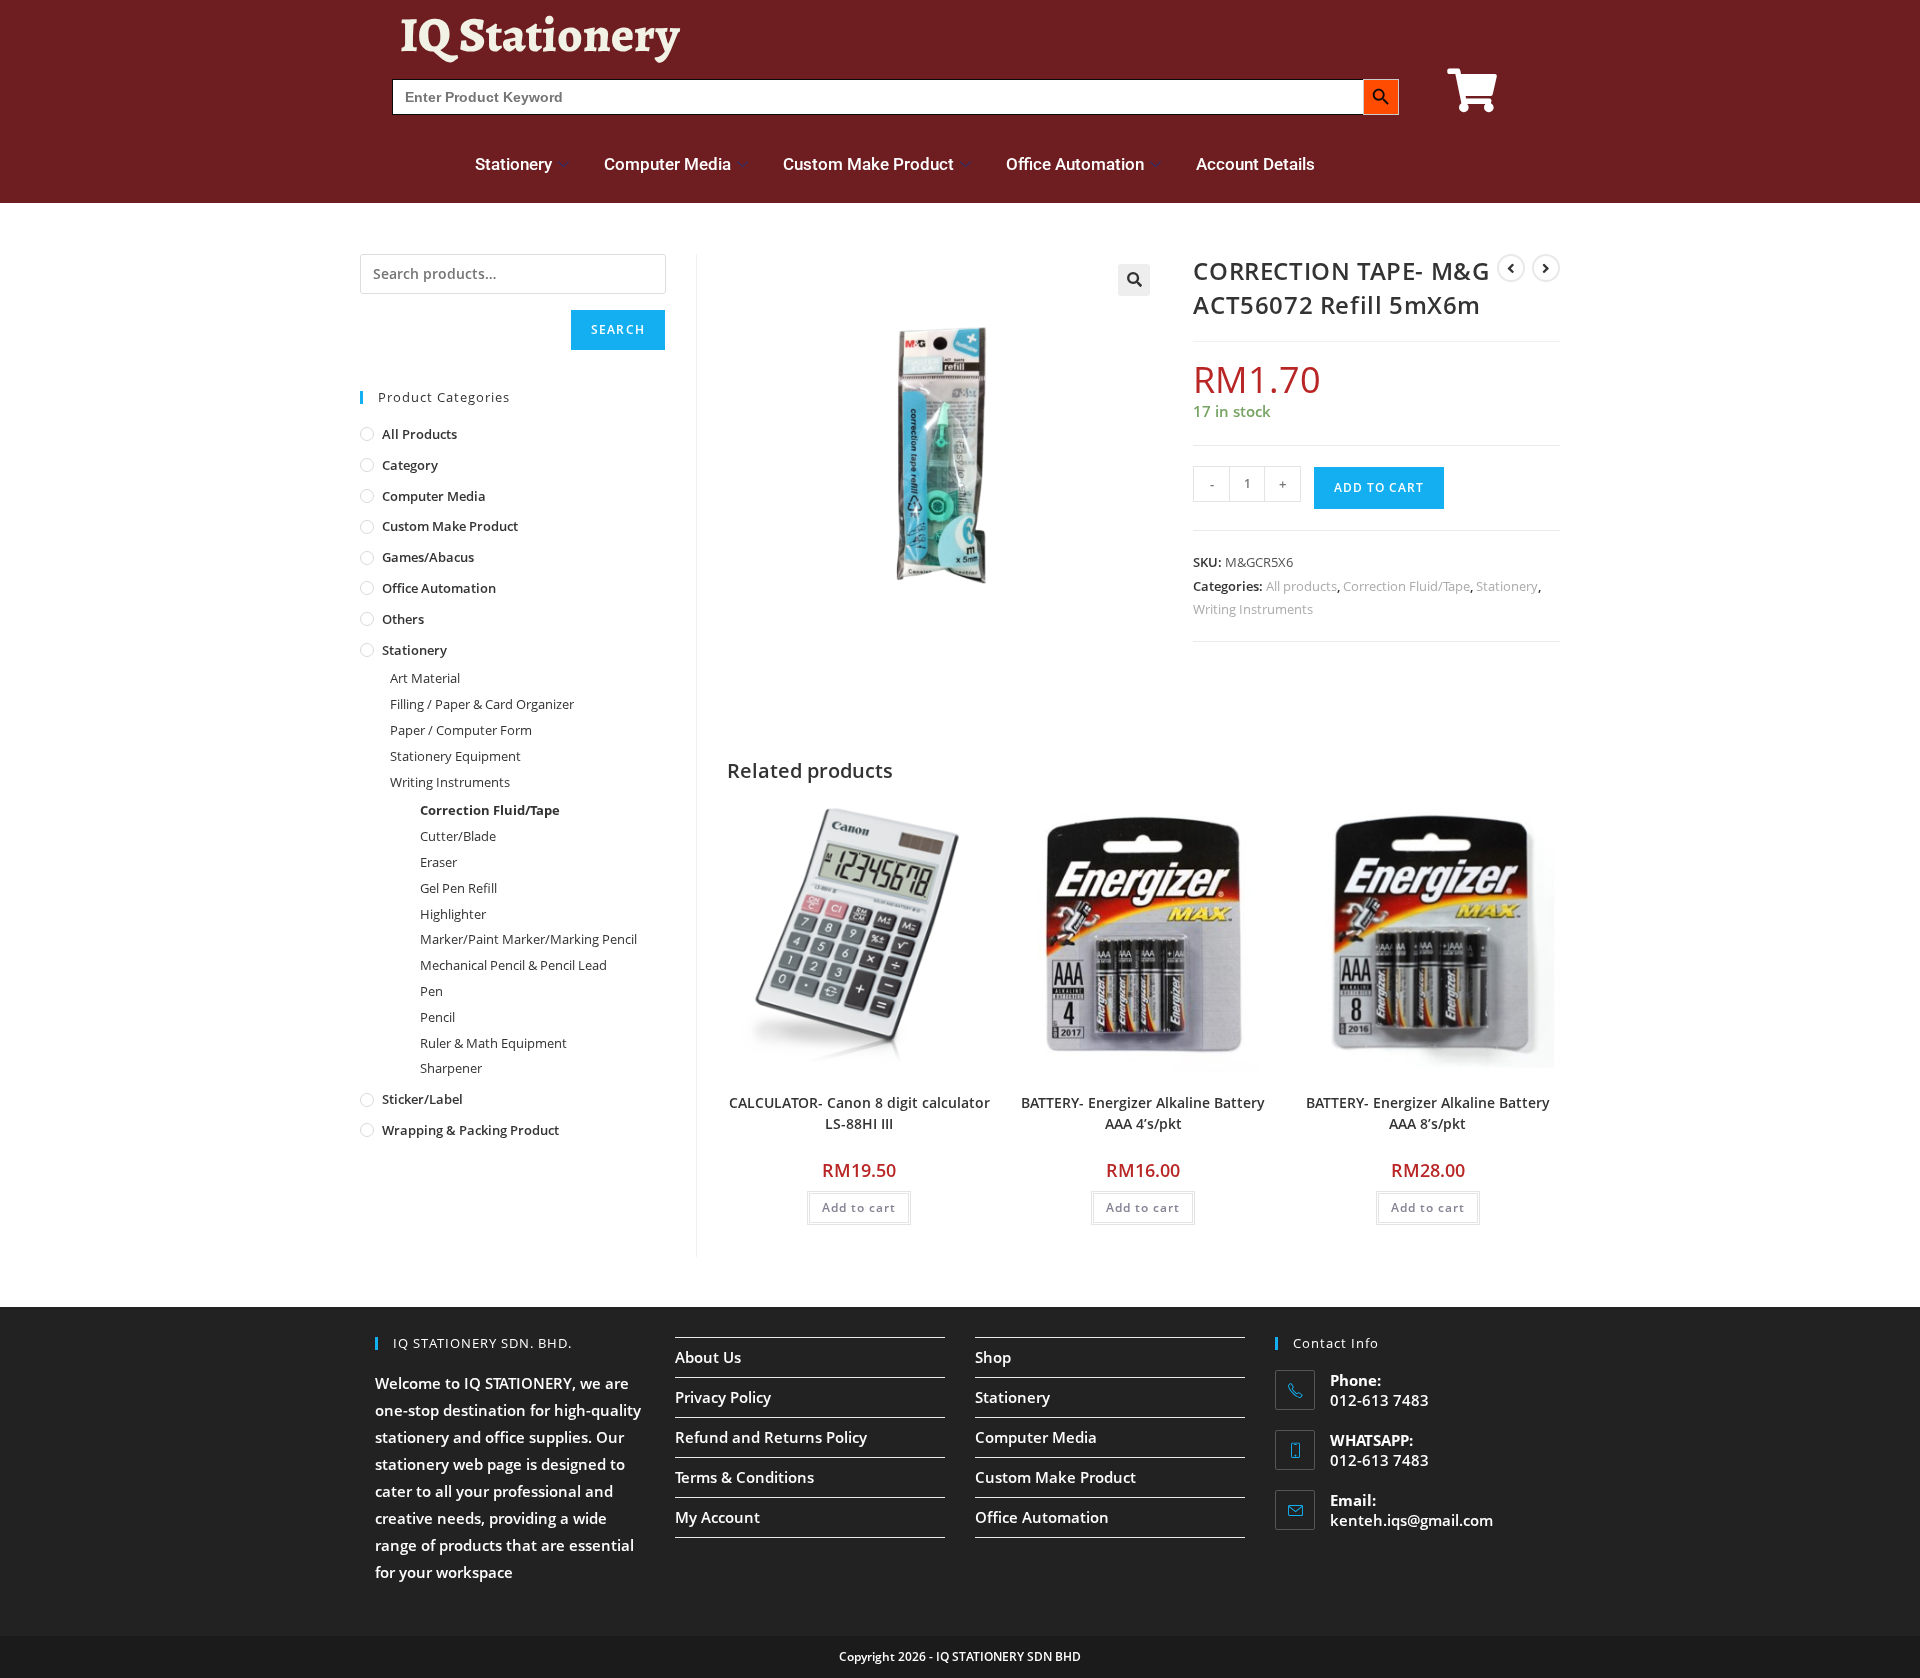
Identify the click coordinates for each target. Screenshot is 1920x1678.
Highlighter (453, 914)
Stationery (513, 164)
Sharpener (451, 1068)
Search (618, 329)
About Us (708, 1357)
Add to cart (1379, 487)
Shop (993, 1357)
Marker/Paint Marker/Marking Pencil (528, 939)
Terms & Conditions (744, 1477)
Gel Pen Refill (458, 888)
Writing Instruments (1253, 609)
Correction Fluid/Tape (1406, 586)
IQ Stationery (539, 34)
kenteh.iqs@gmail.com (1411, 1520)
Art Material (425, 678)
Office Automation (1075, 164)
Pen (431, 991)
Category (410, 465)
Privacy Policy (723, 1397)
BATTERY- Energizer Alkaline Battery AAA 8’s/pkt (1428, 1113)
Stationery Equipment (455, 756)
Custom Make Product (868, 164)
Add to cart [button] (859, 1207)
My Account (717, 1517)
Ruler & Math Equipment (493, 1043)
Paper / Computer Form (461, 730)
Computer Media (667, 164)
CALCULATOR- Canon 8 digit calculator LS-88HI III (859, 1113)
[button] (1134, 280)
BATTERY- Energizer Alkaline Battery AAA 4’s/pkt (1143, 1113)
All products (1301, 586)
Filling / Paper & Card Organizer (482, 704)
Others (403, 619)
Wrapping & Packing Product (470, 1130)
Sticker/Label (422, 1099)
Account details (1255, 164)
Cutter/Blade (458, 836)
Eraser (438, 862)
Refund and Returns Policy (771, 1437)
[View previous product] (1511, 268)
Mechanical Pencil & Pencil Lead (513, 965)
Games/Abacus (428, 557)
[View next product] (1546, 268)
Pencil (437, 1017)
